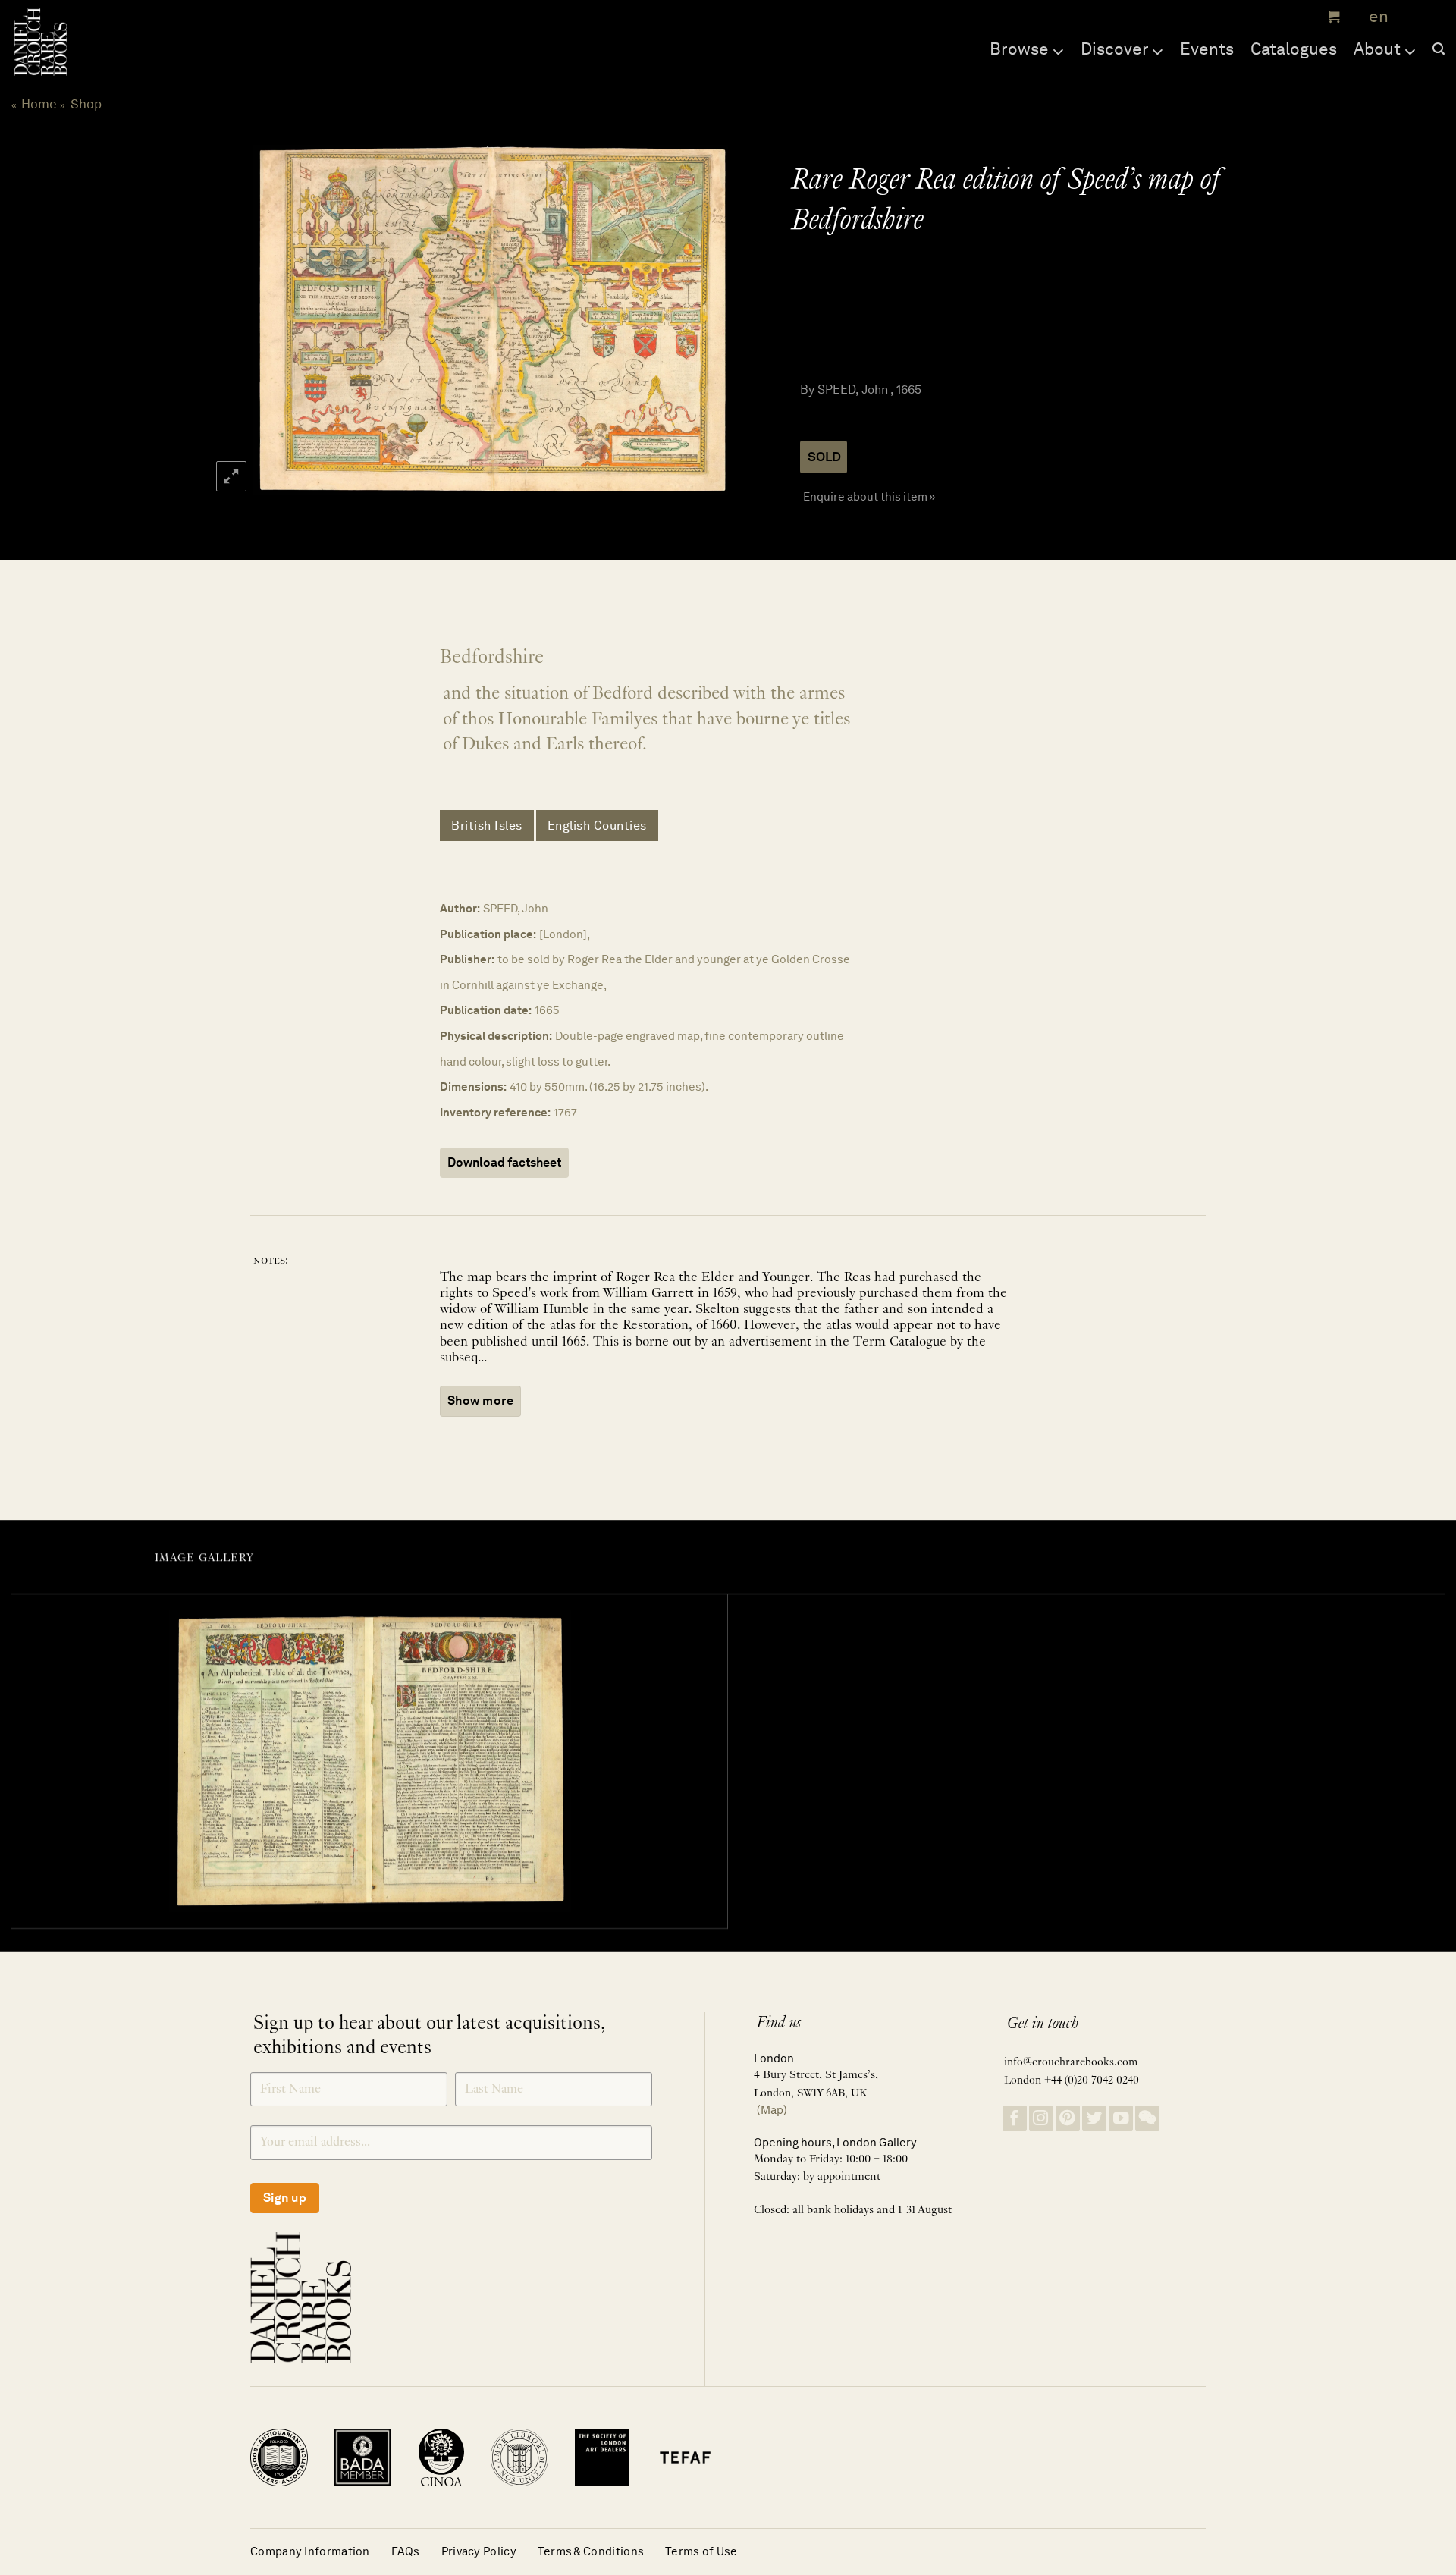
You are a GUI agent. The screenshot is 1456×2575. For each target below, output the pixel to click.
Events (1207, 49)
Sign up (285, 2198)
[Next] (699, 320)
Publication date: (486, 1010)
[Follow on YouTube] (1121, 2118)
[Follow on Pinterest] (1068, 2118)
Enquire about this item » (869, 496)
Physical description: (496, 1036)
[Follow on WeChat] (1147, 2118)
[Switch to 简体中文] (1410, 17)
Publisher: (467, 959)
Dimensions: (473, 1087)
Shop (86, 104)
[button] (1332, 17)
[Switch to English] (1374, 17)
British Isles (487, 826)
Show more (480, 1401)
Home (39, 104)
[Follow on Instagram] (1041, 2118)
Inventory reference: (495, 1112)
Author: (460, 908)
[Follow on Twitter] (1094, 2118)
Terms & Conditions (591, 2551)
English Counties (597, 826)
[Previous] (279, 320)
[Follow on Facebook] (1015, 2118)
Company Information (310, 2551)
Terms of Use (701, 2551)
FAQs (406, 2551)
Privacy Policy (479, 2551)
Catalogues (1294, 49)
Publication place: (488, 934)
